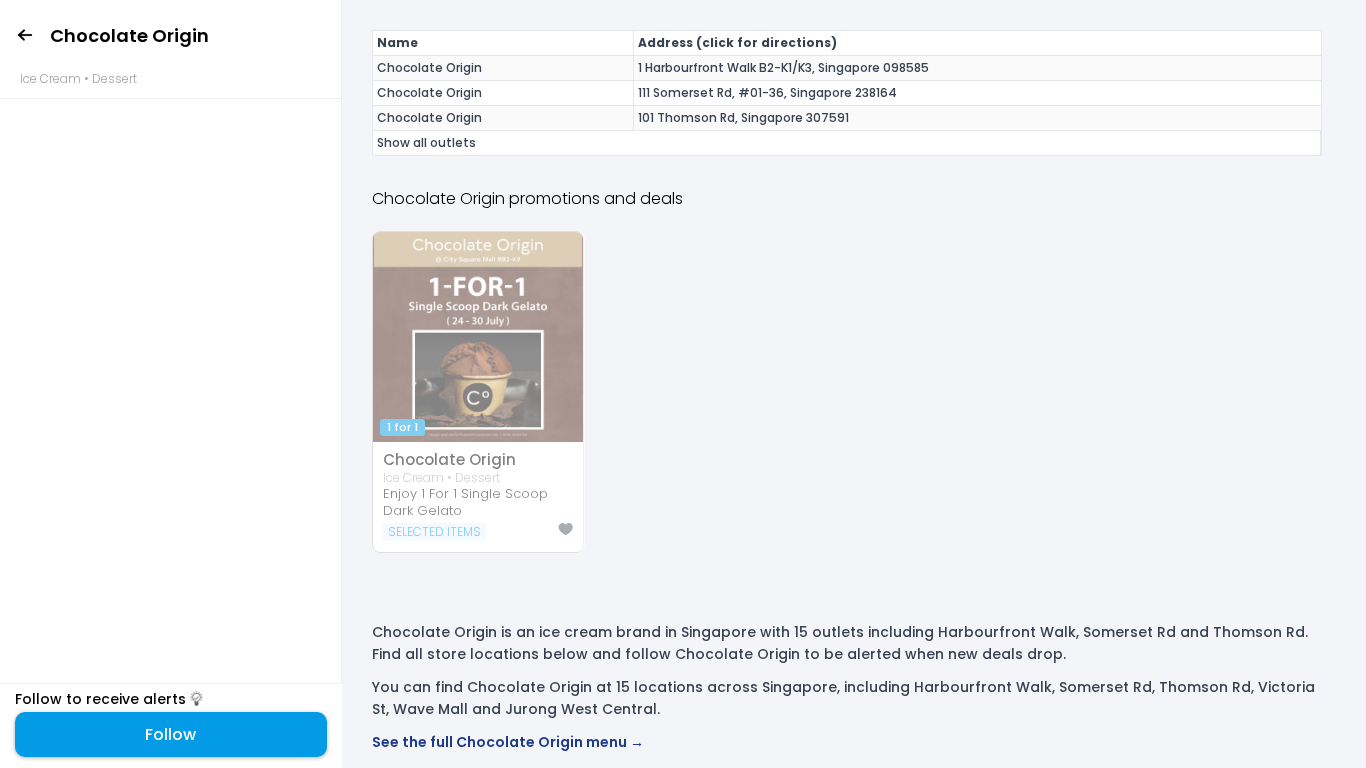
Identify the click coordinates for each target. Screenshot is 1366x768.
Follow (170, 734)
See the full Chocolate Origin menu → (508, 742)
